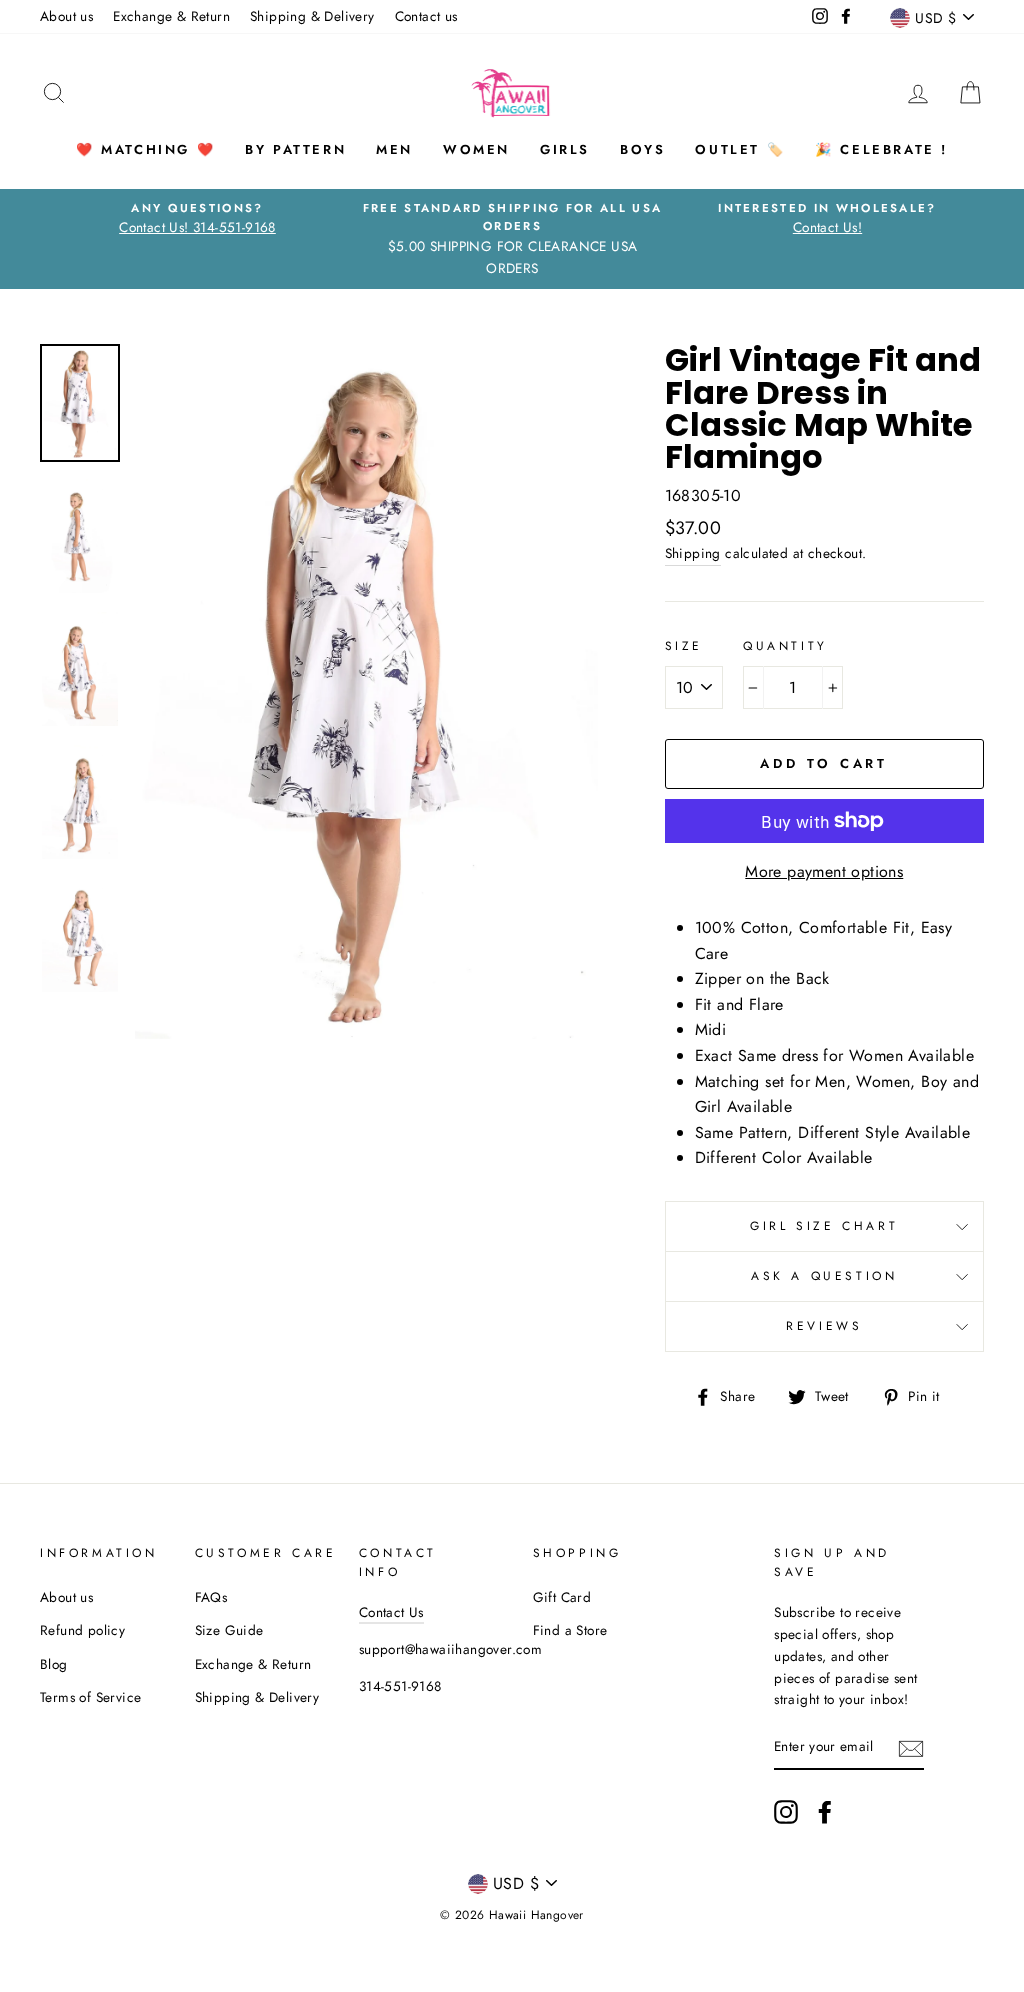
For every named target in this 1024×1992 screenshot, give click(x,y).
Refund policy (82, 1630)
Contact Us (391, 1612)
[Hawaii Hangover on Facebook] (825, 1812)
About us (66, 16)
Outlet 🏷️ (740, 149)
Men (394, 149)
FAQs (211, 1597)
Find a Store (570, 1630)
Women (476, 149)
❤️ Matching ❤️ (145, 149)
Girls (565, 149)
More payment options (824, 871)
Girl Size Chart (824, 1226)
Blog (54, 1664)
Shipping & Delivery (312, 16)
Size (684, 646)
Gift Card (562, 1597)
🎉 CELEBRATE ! (881, 149)
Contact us (426, 16)
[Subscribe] (911, 1748)
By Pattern (295, 149)
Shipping (693, 553)
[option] (197, 219)
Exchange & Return (171, 16)
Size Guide (229, 1630)
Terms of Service (90, 1697)
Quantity (785, 646)
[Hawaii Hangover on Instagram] (786, 1812)
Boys (642, 149)
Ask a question (824, 1276)
